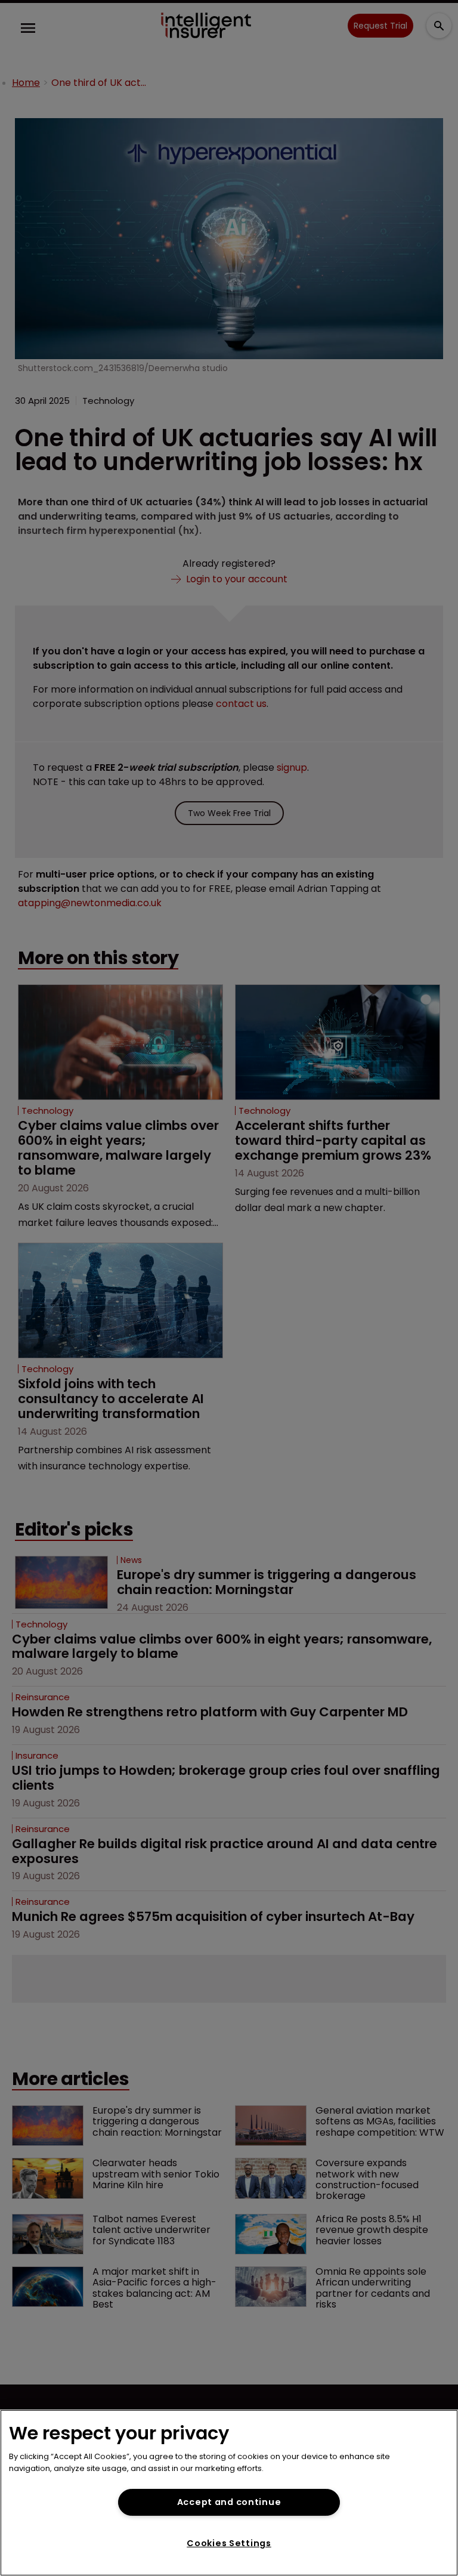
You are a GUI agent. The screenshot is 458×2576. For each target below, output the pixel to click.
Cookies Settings (229, 2543)
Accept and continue (229, 2502)
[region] (229, 2493)
